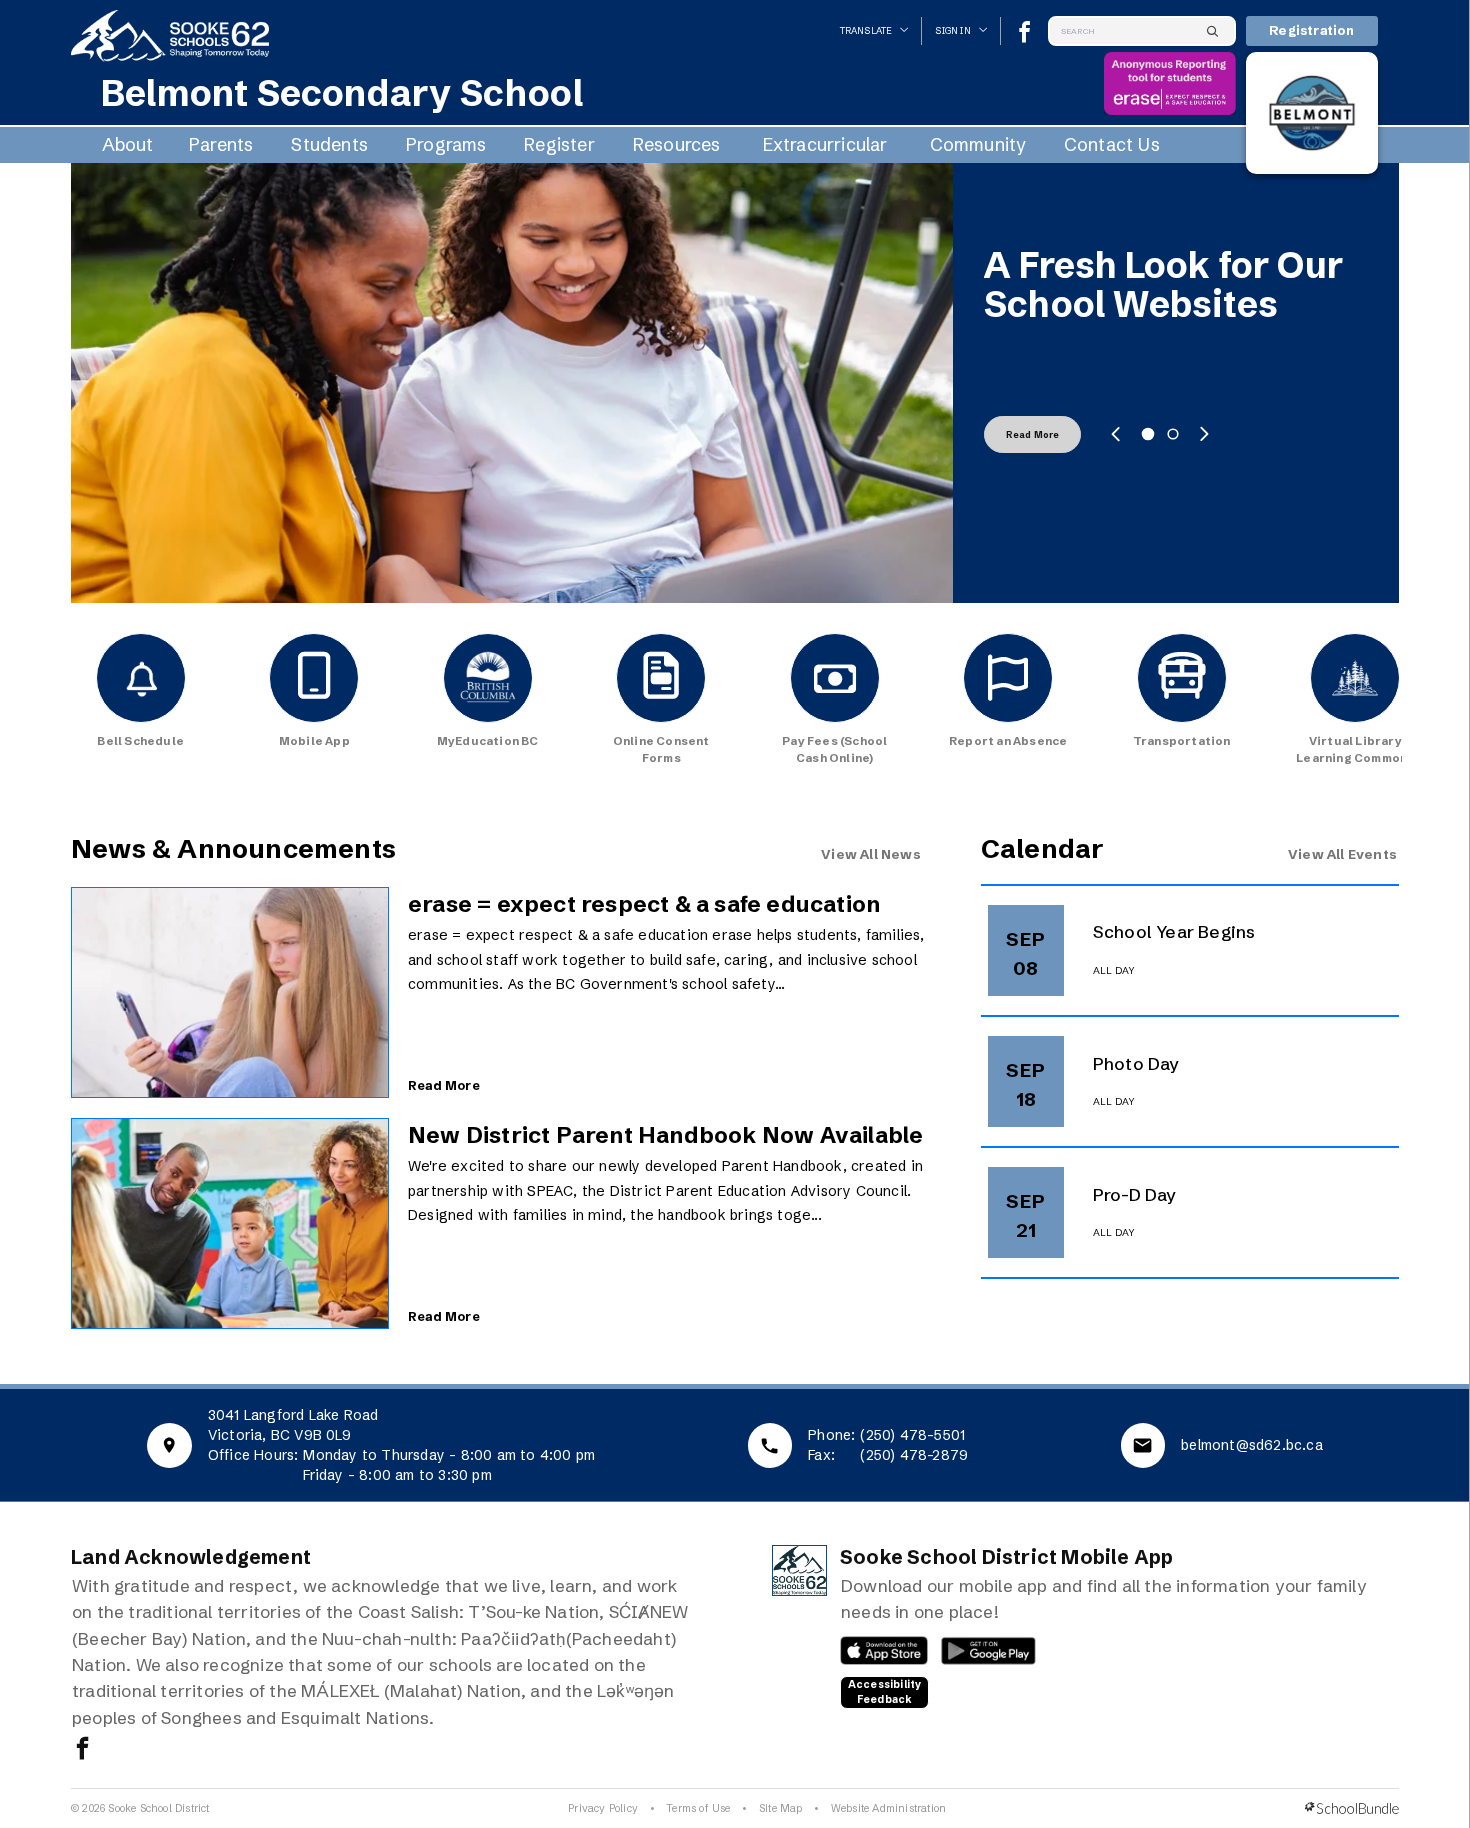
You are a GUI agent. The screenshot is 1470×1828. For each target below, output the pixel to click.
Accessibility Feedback (885, 1692)
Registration (1311, 30)
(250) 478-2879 (914, 1455)
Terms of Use (698, 1808)
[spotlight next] (1204, 434)
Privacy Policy (603, 1808)
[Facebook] (1024, 31)
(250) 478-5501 (912, 1435)
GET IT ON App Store (874, 1656)
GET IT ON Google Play (977, 1656)
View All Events (1342, 854)
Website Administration (888, 1808)
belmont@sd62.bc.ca (1252, 1445)
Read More (1033, 434)
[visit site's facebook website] (82, 1750)
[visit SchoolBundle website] (1352, 1808)
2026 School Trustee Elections (1164, 285)
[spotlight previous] (1116, 434)
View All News (871, 854)
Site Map (781, 1808)
